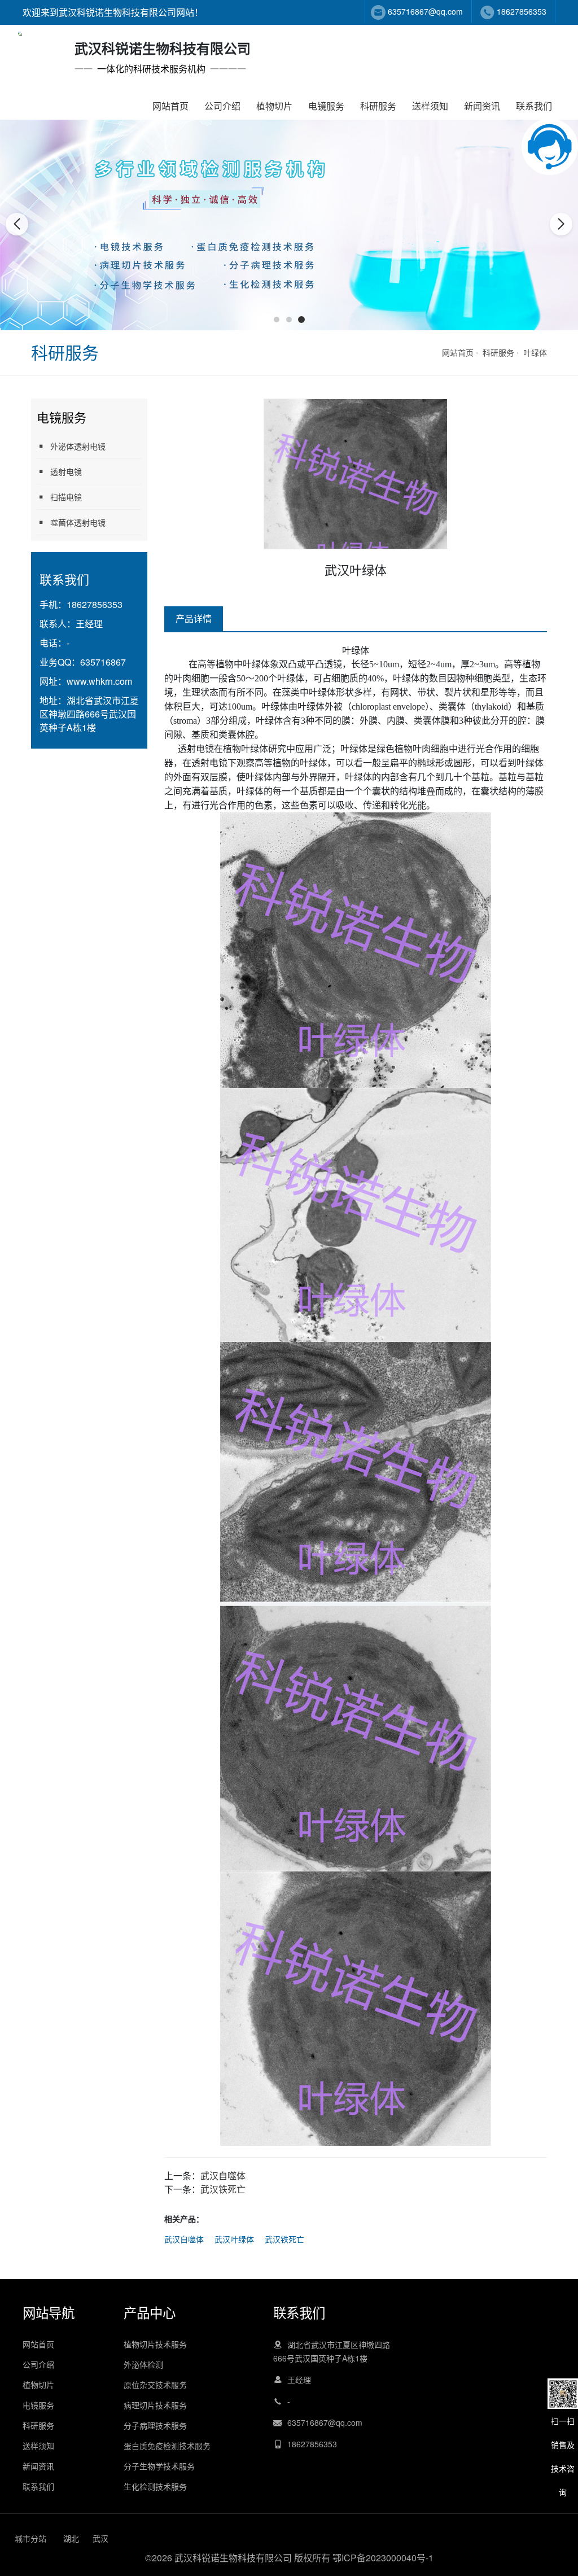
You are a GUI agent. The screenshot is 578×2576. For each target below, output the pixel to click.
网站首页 (170, 106)
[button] (277, 320)
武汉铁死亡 (223, 2189)
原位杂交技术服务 (155, 2385)
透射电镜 (66, 471)
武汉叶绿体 (234, 2239)
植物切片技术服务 (155, 2344)
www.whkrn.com (99, 681)
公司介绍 (222, 106)
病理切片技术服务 (155, 2405)
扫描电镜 (66, 497)
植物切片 (274, 106)
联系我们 (534, 106)
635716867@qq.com (425, 11)
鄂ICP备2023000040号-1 (383, 2558)
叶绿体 (535, 352)
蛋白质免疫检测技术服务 (167, 2446)
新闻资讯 (482, 106)
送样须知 (430, 106)
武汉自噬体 (223, 2175)
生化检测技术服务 (155, 2486)
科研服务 (378, 106)
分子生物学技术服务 (159, 2466)
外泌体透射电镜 (78, 446)
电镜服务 (326, 106)
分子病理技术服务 (155, 2425)
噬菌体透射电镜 (78, 522)
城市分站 (30, 2538)
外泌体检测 (143, 2364)
